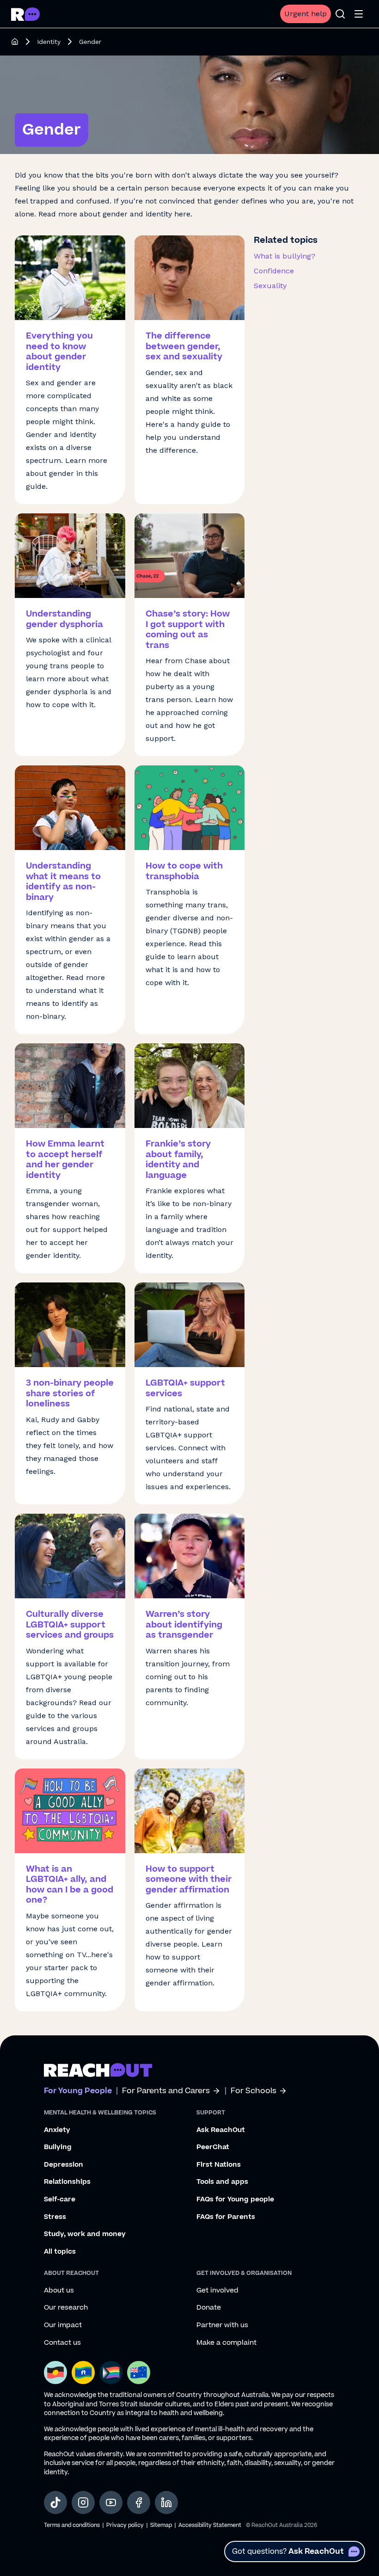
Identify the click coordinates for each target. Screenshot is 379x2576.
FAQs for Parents (226, 2217)
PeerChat (213, 2147)
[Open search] (340, 14)
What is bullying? (284, 256)
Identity (49, 42)
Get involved (217, 2291)
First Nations (219, 2165)
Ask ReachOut (221, 2130)
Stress (55, 2217)
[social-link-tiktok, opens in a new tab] (55, 2502)
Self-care (60, 2200)
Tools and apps (222, 2182)
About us (59, 2291)
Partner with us (222, 2325)
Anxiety (57, 2130)
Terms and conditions (72, 2525)
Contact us (62, 2343)
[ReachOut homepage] (15, 42)
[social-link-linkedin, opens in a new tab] (166, 2502)
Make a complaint (226, 2343)
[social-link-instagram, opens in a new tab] (83, 2502)
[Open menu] (359, 14)
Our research (66, 2308)
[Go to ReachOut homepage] (25, 14)
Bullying (58, 2147)
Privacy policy (125, 2525)
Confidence (274, 271)
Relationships (67, 2182)
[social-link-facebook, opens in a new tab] (139, 2502)
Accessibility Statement (210, 2525)
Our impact (63, 2325)
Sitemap (161, 2525)
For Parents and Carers (166, 2091)
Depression (64, 2165)
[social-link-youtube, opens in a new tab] (111, 2502)
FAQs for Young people (235, 2200)
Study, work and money (85, 2234)
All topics (60, 2252)
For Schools (254, 2091)
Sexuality (270, 286)
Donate (209, 2308)
